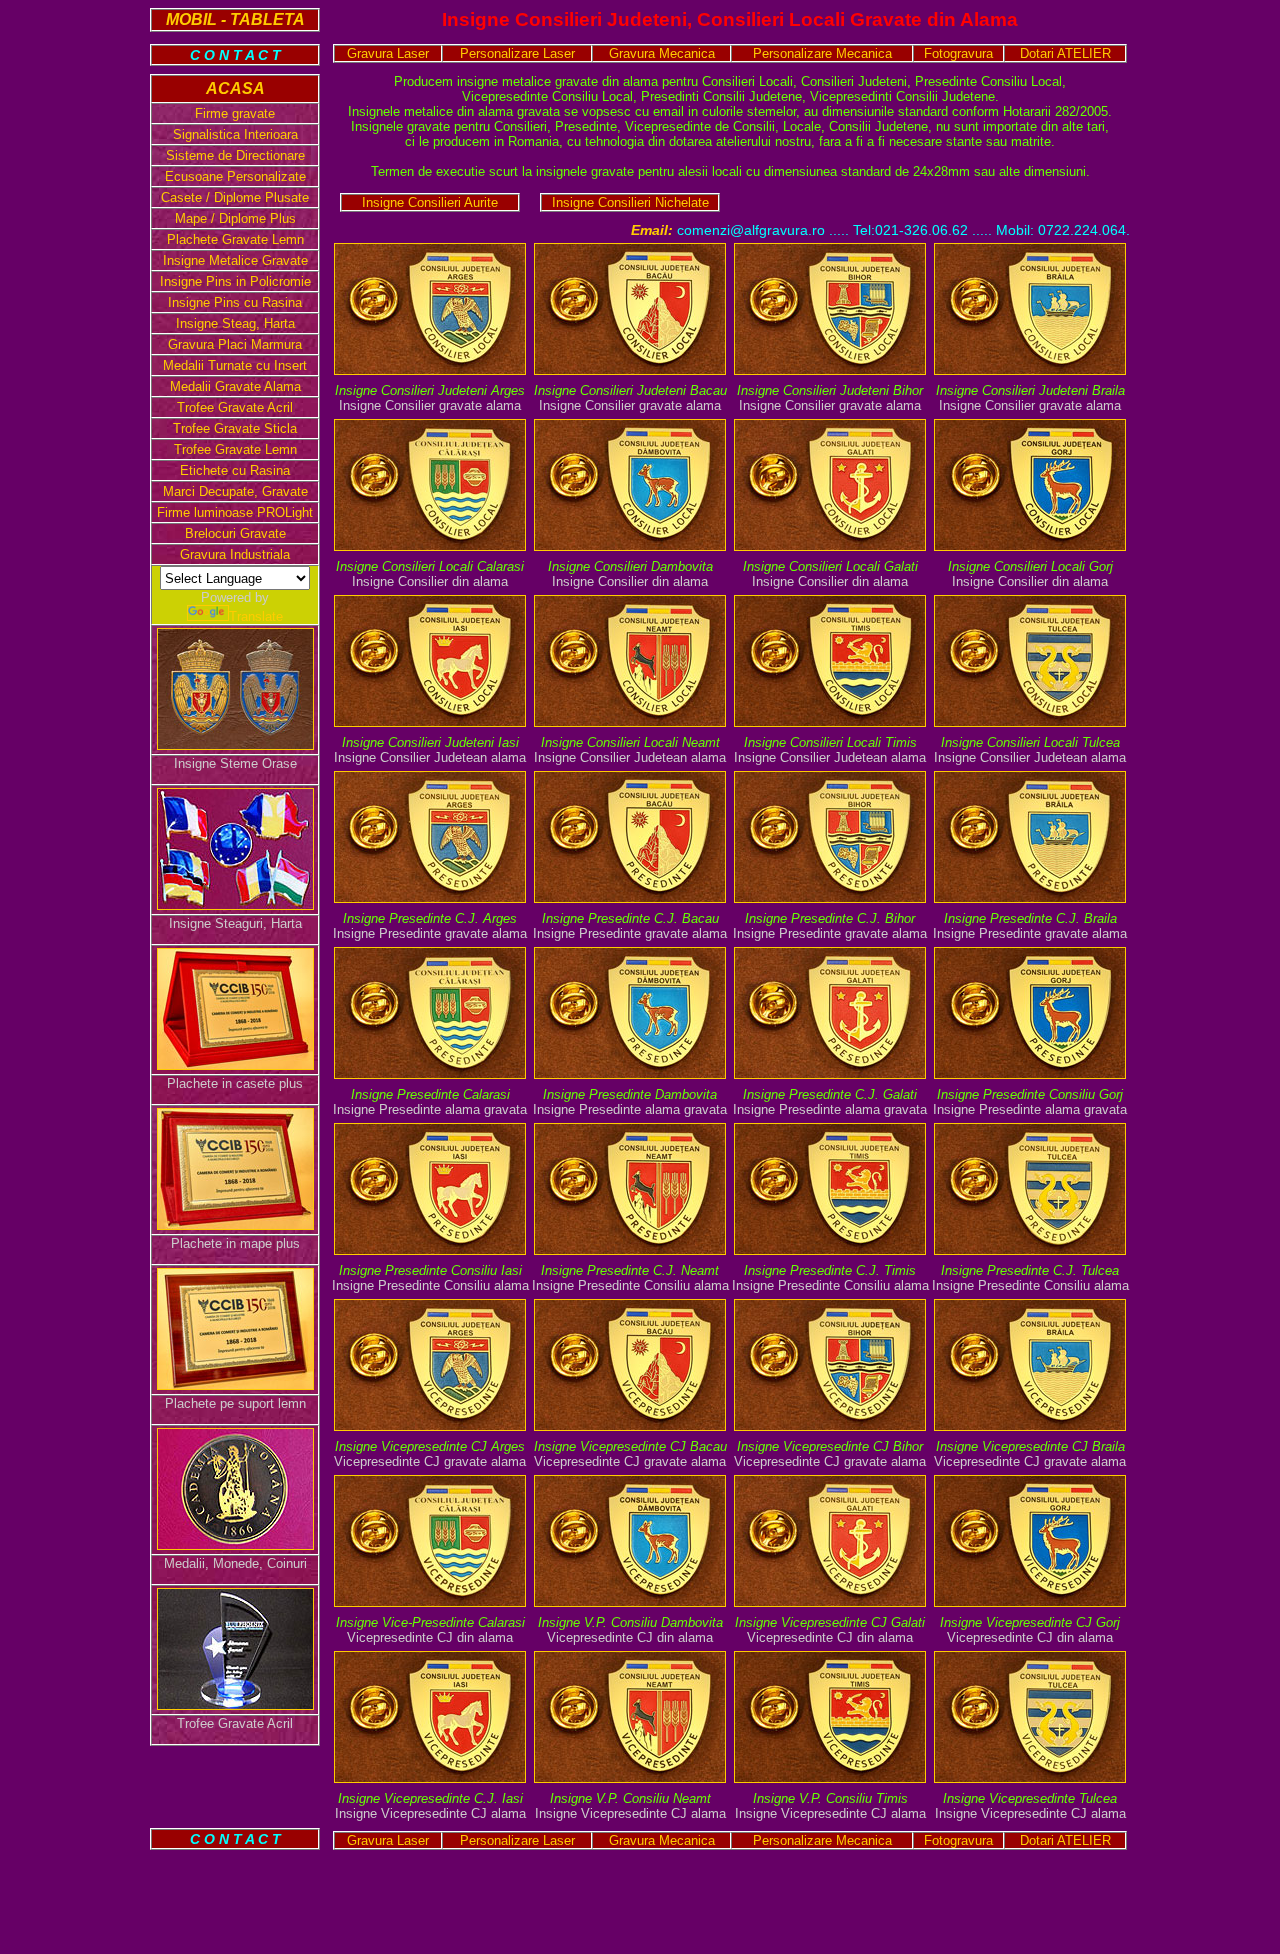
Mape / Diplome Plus (235, 218)
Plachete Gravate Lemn (235, 239)
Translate (256, 616)
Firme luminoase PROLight (235, 512)
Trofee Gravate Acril (235, 407)
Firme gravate (235, 113)
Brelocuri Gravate (235, 533)
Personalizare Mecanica (822, 53)
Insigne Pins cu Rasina (235, 302)
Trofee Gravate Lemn (235, 449)
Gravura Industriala (235, 554)
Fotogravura (958, 53)
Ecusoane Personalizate (235, 176)
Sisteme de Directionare (235, 155)
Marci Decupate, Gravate (235, 491)
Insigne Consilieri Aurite (430, 202)
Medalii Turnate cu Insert (235, 365)
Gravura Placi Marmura (235, 344)
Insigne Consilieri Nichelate (630, 202)
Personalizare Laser (517, 53)
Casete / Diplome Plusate (235, 197)
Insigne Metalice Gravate (235, 260)
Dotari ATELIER (1065, 53)
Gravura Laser (388, 53)
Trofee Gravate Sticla (235, 428)
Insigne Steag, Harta (235, 323)
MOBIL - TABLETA (235, 19)
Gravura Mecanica (662, 53)
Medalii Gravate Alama (235, 386)
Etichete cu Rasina (235, 470)
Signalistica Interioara (235, 134)
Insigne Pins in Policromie (235, 281)
